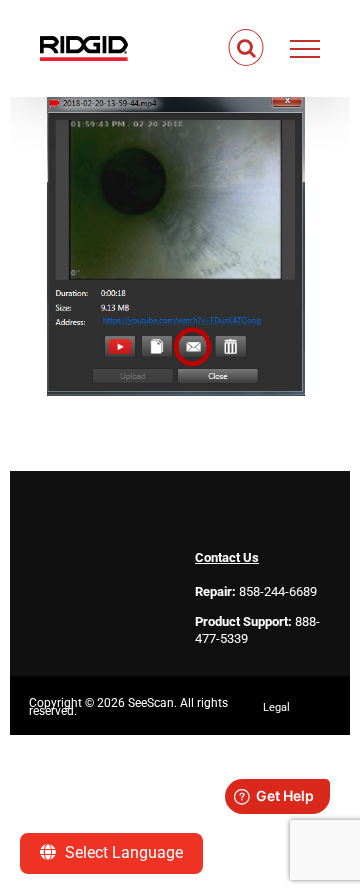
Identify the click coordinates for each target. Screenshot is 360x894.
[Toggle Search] (246, 48)
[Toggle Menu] (305, 49)
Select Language (122, 852)
